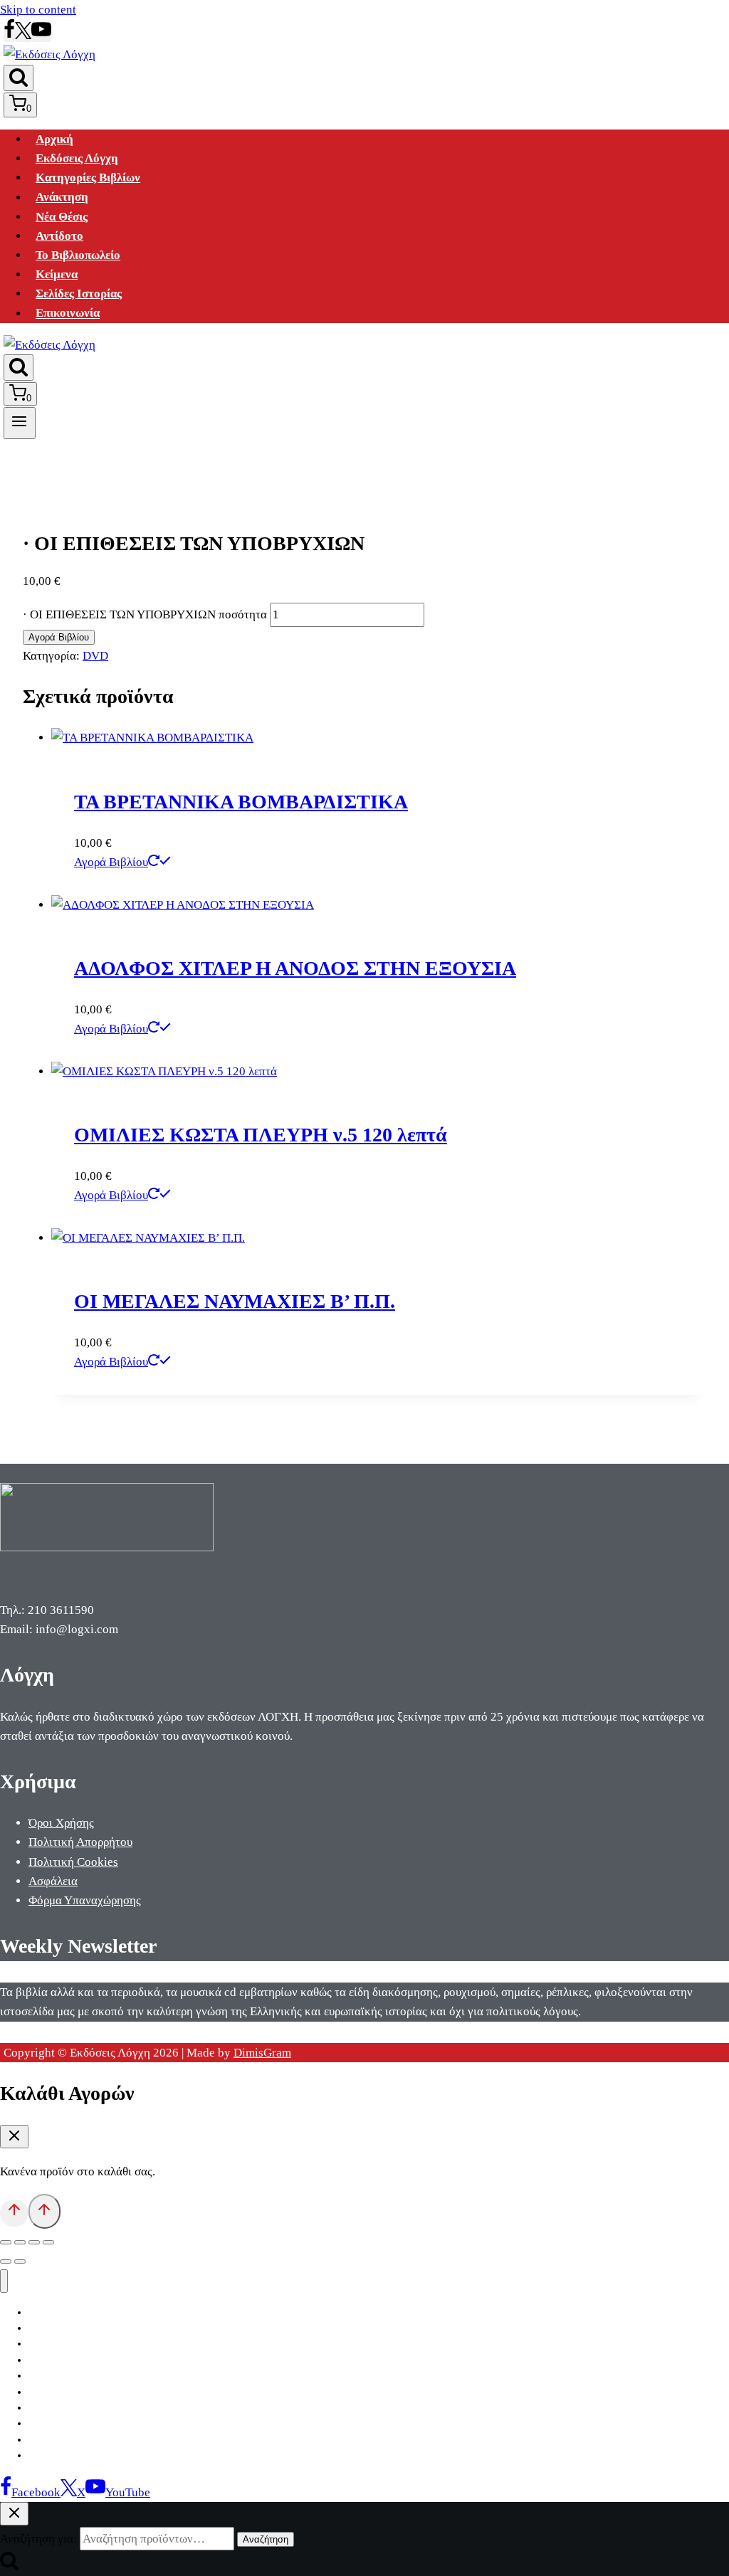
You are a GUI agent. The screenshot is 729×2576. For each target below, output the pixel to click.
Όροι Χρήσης (61, 1823)
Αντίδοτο (59, 236)
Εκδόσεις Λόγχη (77, 158)
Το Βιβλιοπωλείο (78, 255)
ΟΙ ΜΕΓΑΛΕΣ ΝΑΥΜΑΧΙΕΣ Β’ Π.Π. (235, 1301)
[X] (23, 35)
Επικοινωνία (68, 313)
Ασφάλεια (53, 1881)
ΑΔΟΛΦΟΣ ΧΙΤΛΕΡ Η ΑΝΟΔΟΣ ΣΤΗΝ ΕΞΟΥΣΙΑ (295, 968)
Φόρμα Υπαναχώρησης (85, 1900)
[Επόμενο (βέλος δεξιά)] (20, 2261)
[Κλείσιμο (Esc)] (48, 2242)
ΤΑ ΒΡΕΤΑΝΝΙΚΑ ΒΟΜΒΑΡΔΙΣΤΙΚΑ (241, 802)
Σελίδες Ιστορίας (79, 294)
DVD (95, 656)
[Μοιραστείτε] (34, 2242)
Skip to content (38, 10)
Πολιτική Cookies (73, 1862)
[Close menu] (4, 2281)
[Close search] (14, 2514)
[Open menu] (20, 423)
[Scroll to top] (14, 2213)
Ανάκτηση (62, 197)
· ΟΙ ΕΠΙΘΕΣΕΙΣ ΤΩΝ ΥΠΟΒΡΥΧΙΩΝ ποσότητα (145, 614)
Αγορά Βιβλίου (59, 637)
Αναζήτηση (266, 2539)
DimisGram (262, 2053)
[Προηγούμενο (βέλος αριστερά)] (6, 2261)
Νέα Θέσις (62, 217)
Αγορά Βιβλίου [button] (111, 862)
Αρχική (54, 139)
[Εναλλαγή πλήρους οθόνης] (20, 2242)
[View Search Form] (19, 78)
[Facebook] (9, 35)
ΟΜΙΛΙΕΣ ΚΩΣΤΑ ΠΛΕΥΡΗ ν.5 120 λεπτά (261, 1135)
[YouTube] (41, 35)
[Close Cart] (14, 2137)
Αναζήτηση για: (38, 2539)
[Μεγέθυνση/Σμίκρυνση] (6, 2242)
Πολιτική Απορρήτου (80, 1842)
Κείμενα (57, 274)
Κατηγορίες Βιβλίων (88, 178)
